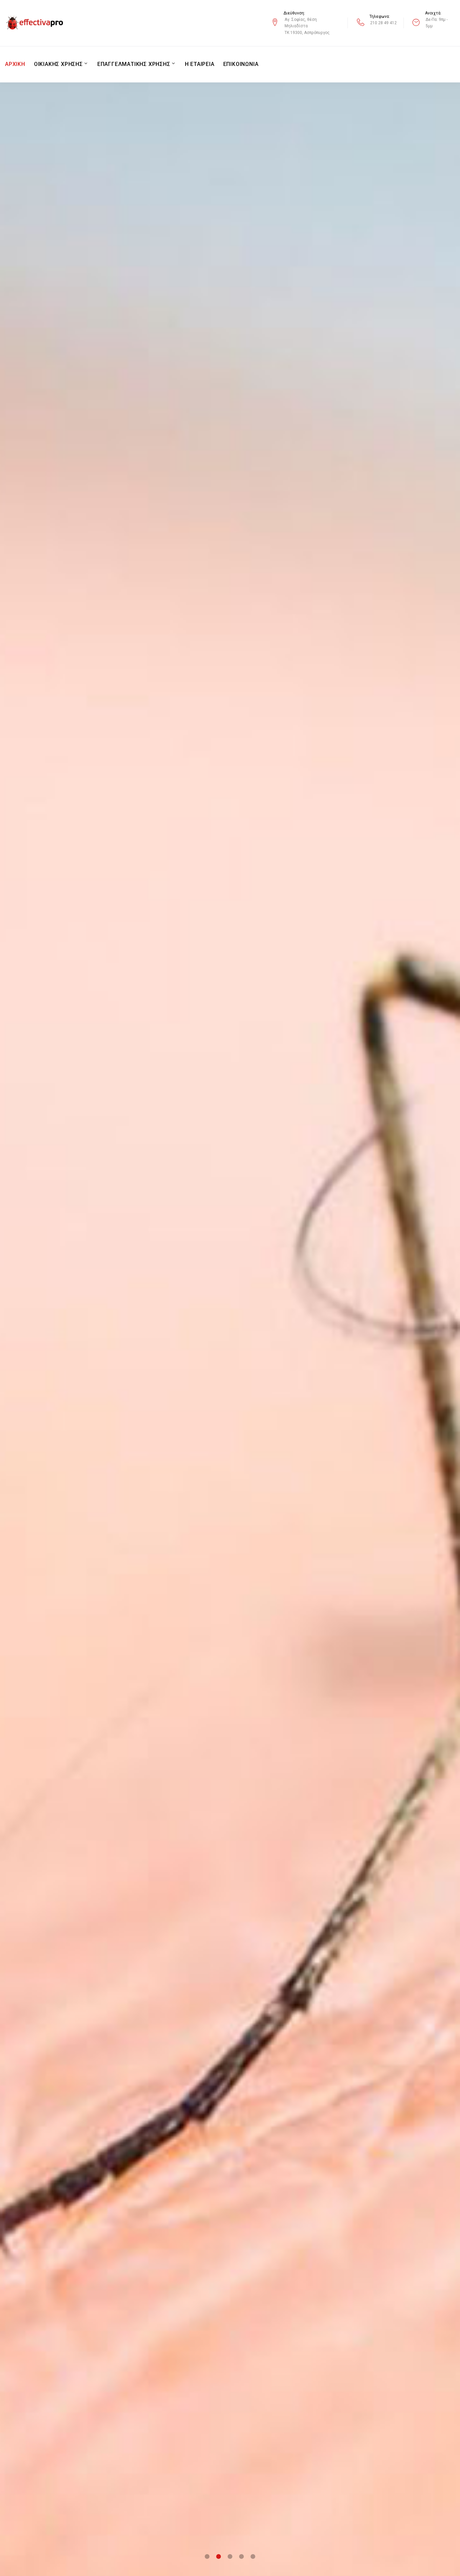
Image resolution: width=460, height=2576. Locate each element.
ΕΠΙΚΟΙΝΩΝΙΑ (241, 64)
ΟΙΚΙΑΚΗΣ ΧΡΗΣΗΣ (58, 64)
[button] (207, 2556)
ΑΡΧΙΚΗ (15, 64)
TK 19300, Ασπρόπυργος (307, 33)
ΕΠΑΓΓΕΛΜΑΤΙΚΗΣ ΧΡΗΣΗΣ (134, 64)
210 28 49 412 (383, 23)
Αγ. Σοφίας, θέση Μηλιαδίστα (301, 23)
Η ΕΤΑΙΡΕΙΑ (200, 64)
